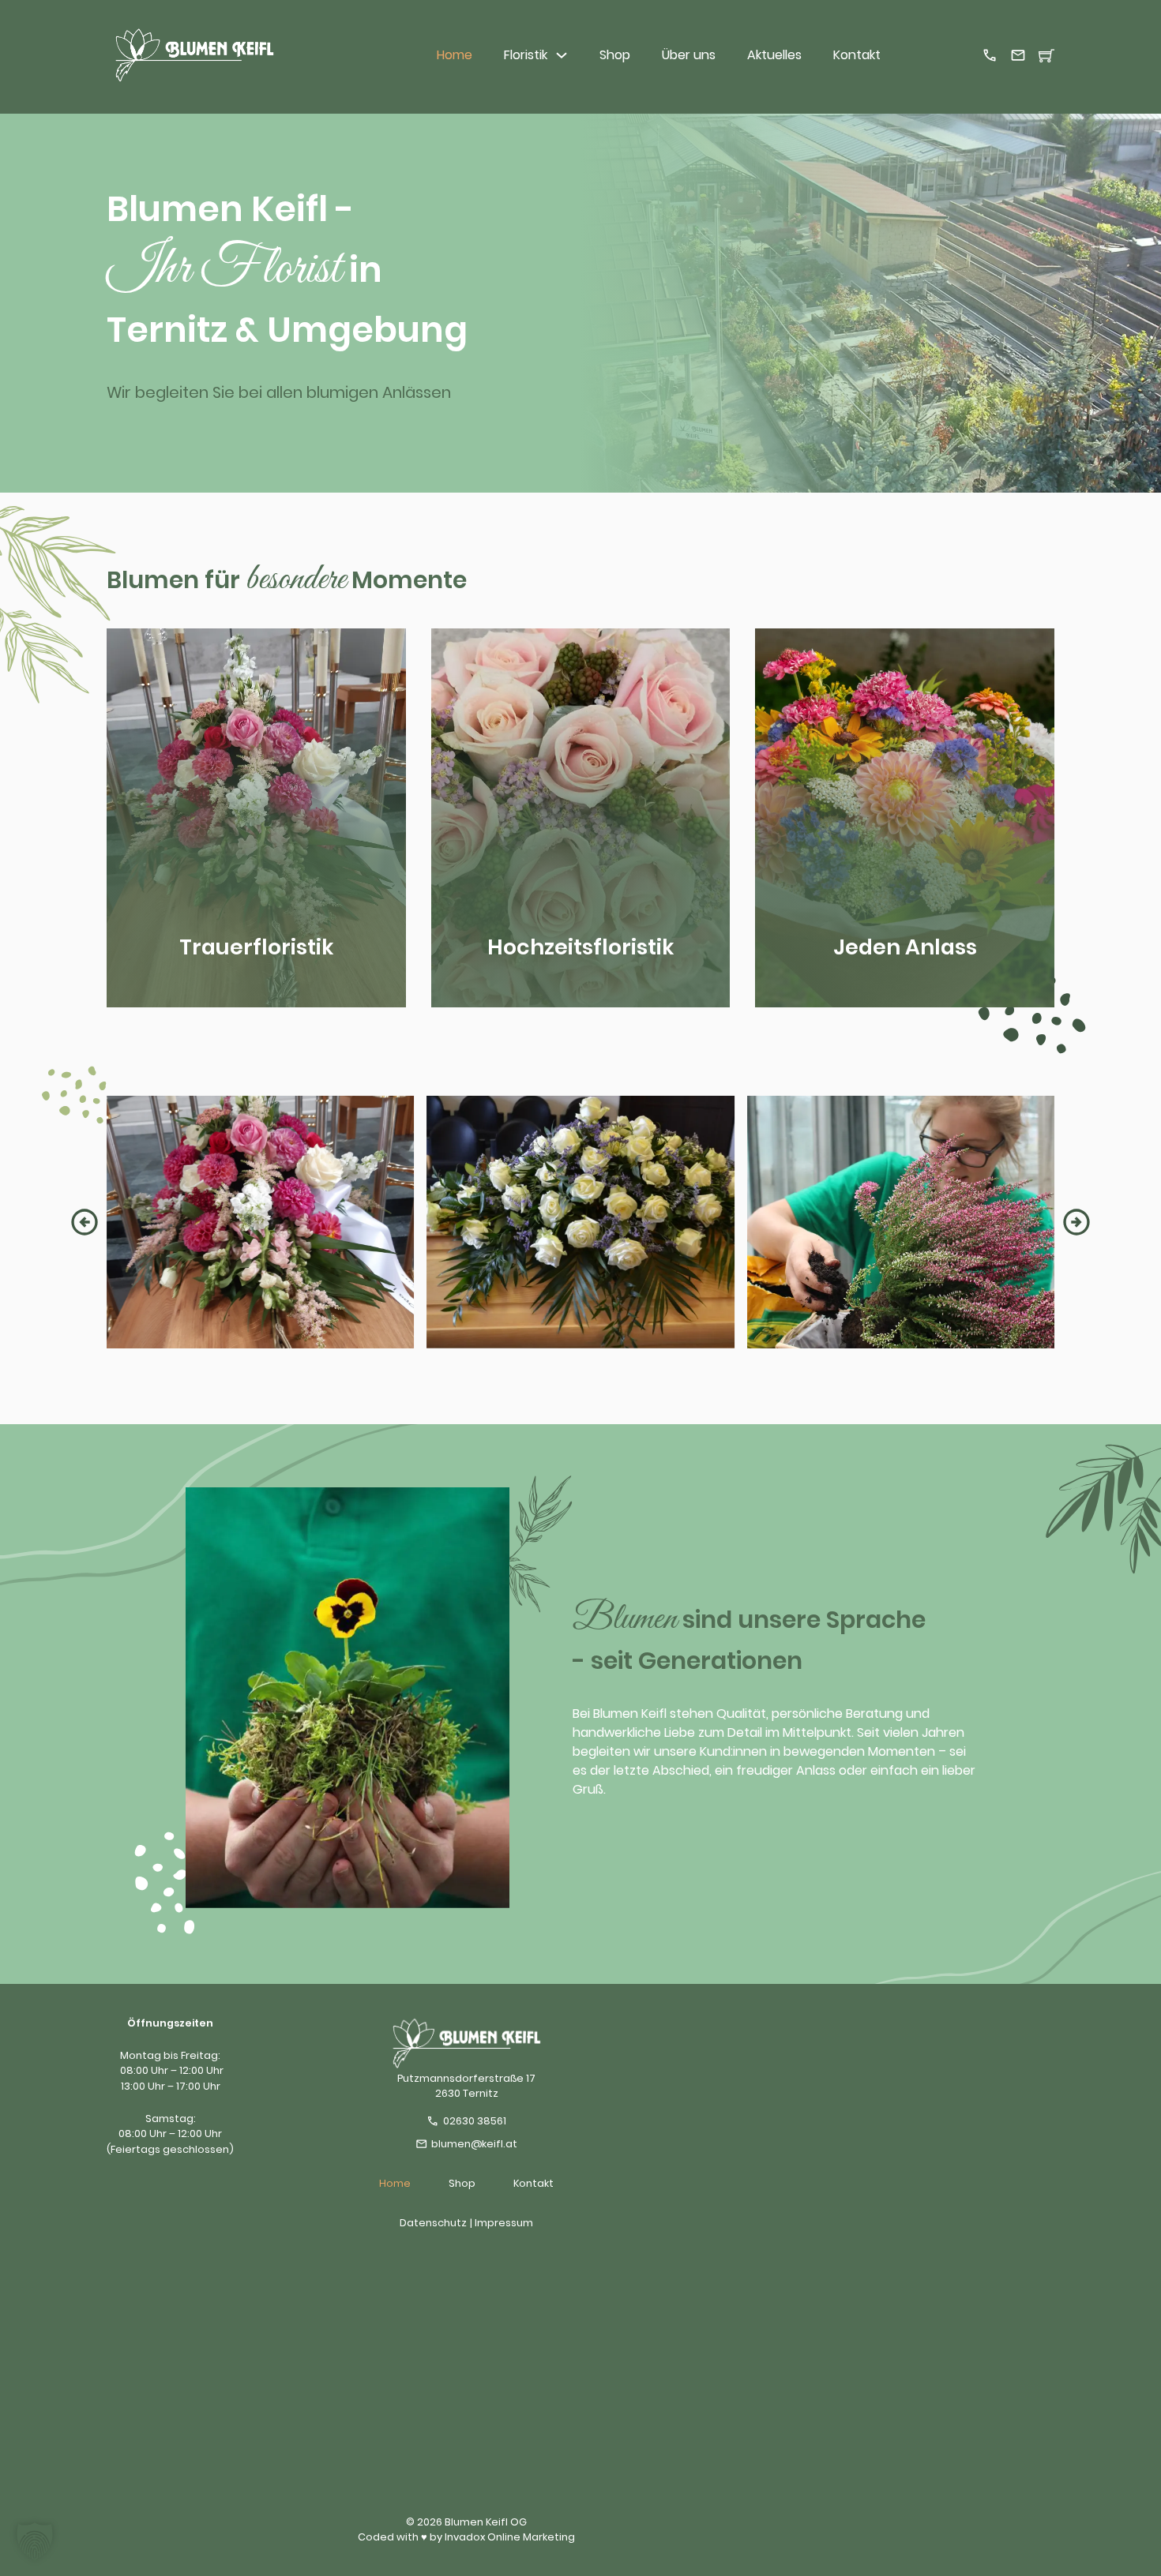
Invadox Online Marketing (510, 2537)
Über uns (689, 55)
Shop (615, 55)
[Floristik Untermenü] (562, 55)
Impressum (504, 2223)
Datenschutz (433, 2223)
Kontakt (857, 55)
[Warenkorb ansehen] (1046, 55)
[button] (35, 2541)
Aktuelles (774, 55)
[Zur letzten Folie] (85, 1222)
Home (455, 55)
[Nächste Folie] (1076, 1222)
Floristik (526, 55)
